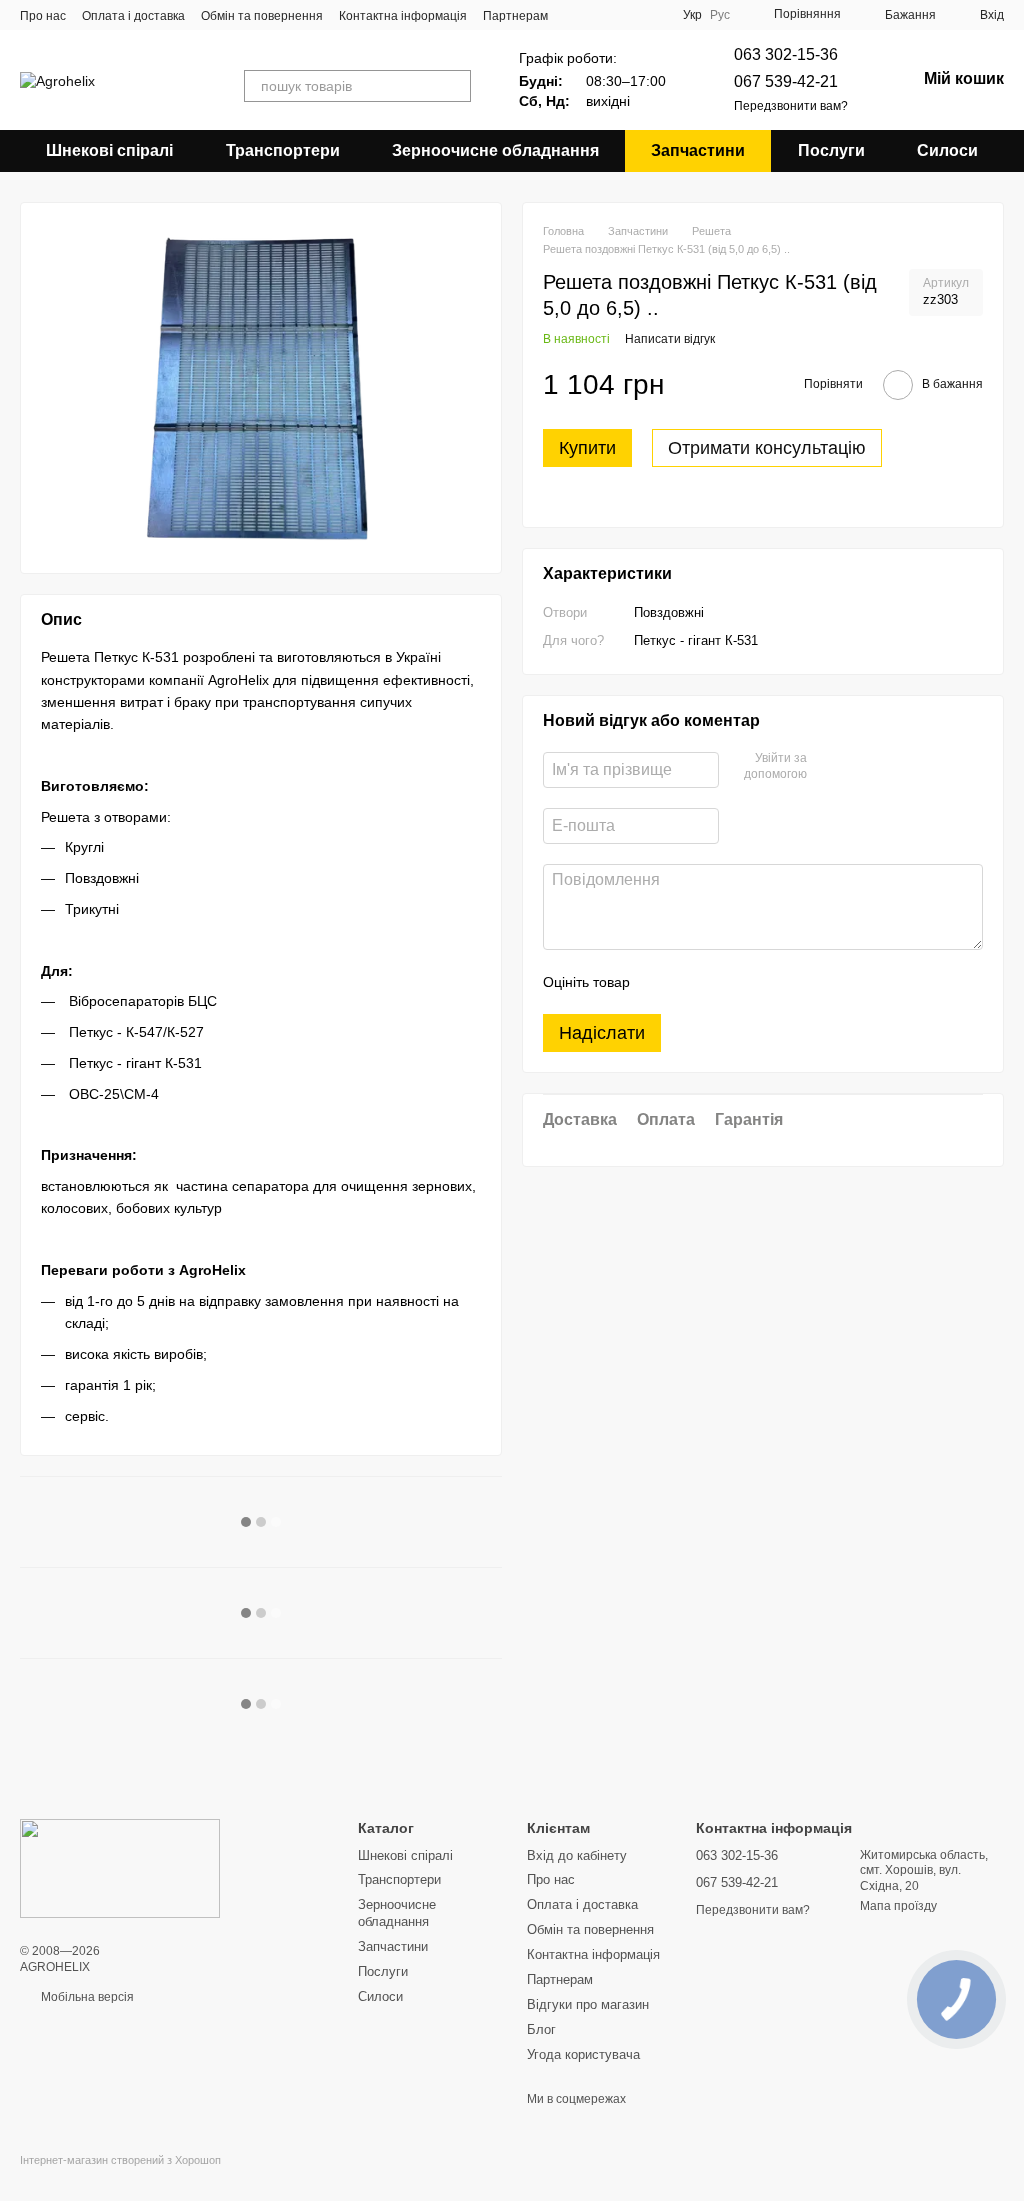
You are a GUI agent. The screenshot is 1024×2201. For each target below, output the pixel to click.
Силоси (947, 150)
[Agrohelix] (120, 1868)
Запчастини (698, 150)
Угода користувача (583, 2054)
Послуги (831, 150)
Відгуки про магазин (588, 2004)
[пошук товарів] (455, 86)
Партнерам (515, 16)
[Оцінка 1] (663, 982)
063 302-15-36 (786, 54)
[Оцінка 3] (727, 982)
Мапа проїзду (898, 1906)
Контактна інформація (403, 16)
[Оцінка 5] (791, 982)
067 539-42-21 (786, 81)
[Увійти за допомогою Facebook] (829, 767)
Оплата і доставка (133, 16)
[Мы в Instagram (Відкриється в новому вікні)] (651, 15)
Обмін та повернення (262, 16)
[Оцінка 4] (759, 982)
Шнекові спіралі (109, 150)
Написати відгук (670, 339)
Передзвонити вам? (791, 106)
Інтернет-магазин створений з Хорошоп (120, 2160)
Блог (541, 2029)
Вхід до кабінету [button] (577, 1855)
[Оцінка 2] (695, 982)
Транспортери (283, 150)
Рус (720, 15)
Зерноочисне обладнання (495, 150)
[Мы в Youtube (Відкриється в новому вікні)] (627, 15)
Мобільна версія (86, 1997)
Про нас (43, 16)
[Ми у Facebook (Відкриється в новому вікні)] (603, 15)
